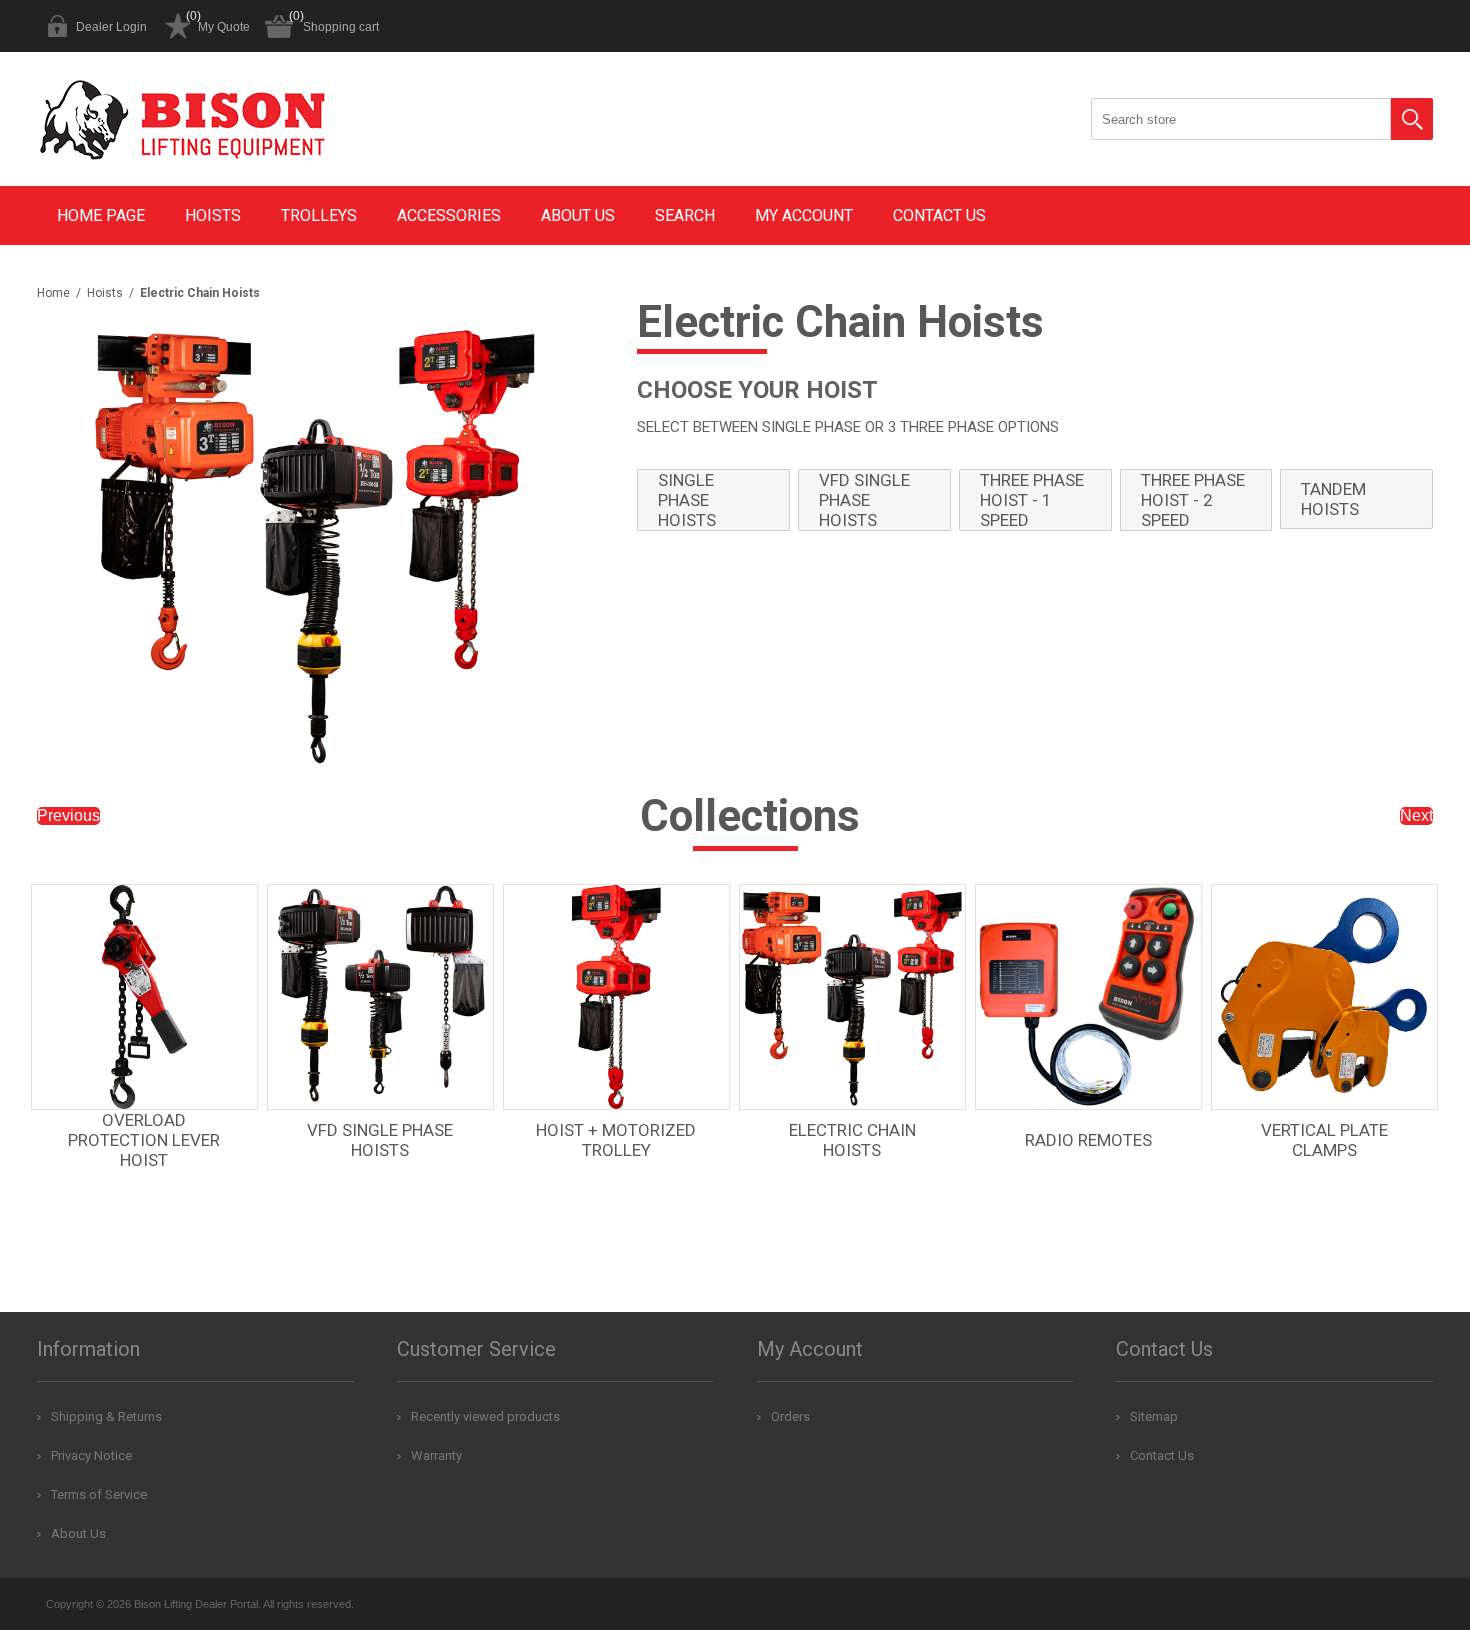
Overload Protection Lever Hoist (144, 1140)
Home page (101, 215)
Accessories (449, 215)
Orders (790, 1416)
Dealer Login (111, 27)
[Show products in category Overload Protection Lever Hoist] (144, 997)
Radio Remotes (1088, 1140)
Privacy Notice (91, 1455)
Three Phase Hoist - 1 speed (1032, 500)
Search (1412, 119)
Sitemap (1154, 1416)
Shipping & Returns (106, 1416)
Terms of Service (99, 1494)
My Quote (224, 27)
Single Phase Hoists (687, 500)
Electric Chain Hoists (852, 1140)
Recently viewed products (485, 1416)
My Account (804, 215)
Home (53, 293)
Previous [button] (68, 815)
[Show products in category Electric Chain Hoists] (852, 997)
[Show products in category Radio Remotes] (1088, 997)
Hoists (213, 215)
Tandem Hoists (1333, 499)
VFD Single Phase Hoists (864, 500)
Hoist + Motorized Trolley (616, 1140)
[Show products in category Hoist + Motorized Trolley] (616, 997)
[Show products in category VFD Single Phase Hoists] (380, 997)
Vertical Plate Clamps (1324, 1140)
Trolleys (319, 215)
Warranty (436, 1455)
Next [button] (1416, 815)
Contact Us (939, 215)
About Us (578, 215)
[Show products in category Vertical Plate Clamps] (1324, 997)
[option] (148, 1048)
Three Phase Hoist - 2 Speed (1193, 500)
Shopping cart (341, 27)
